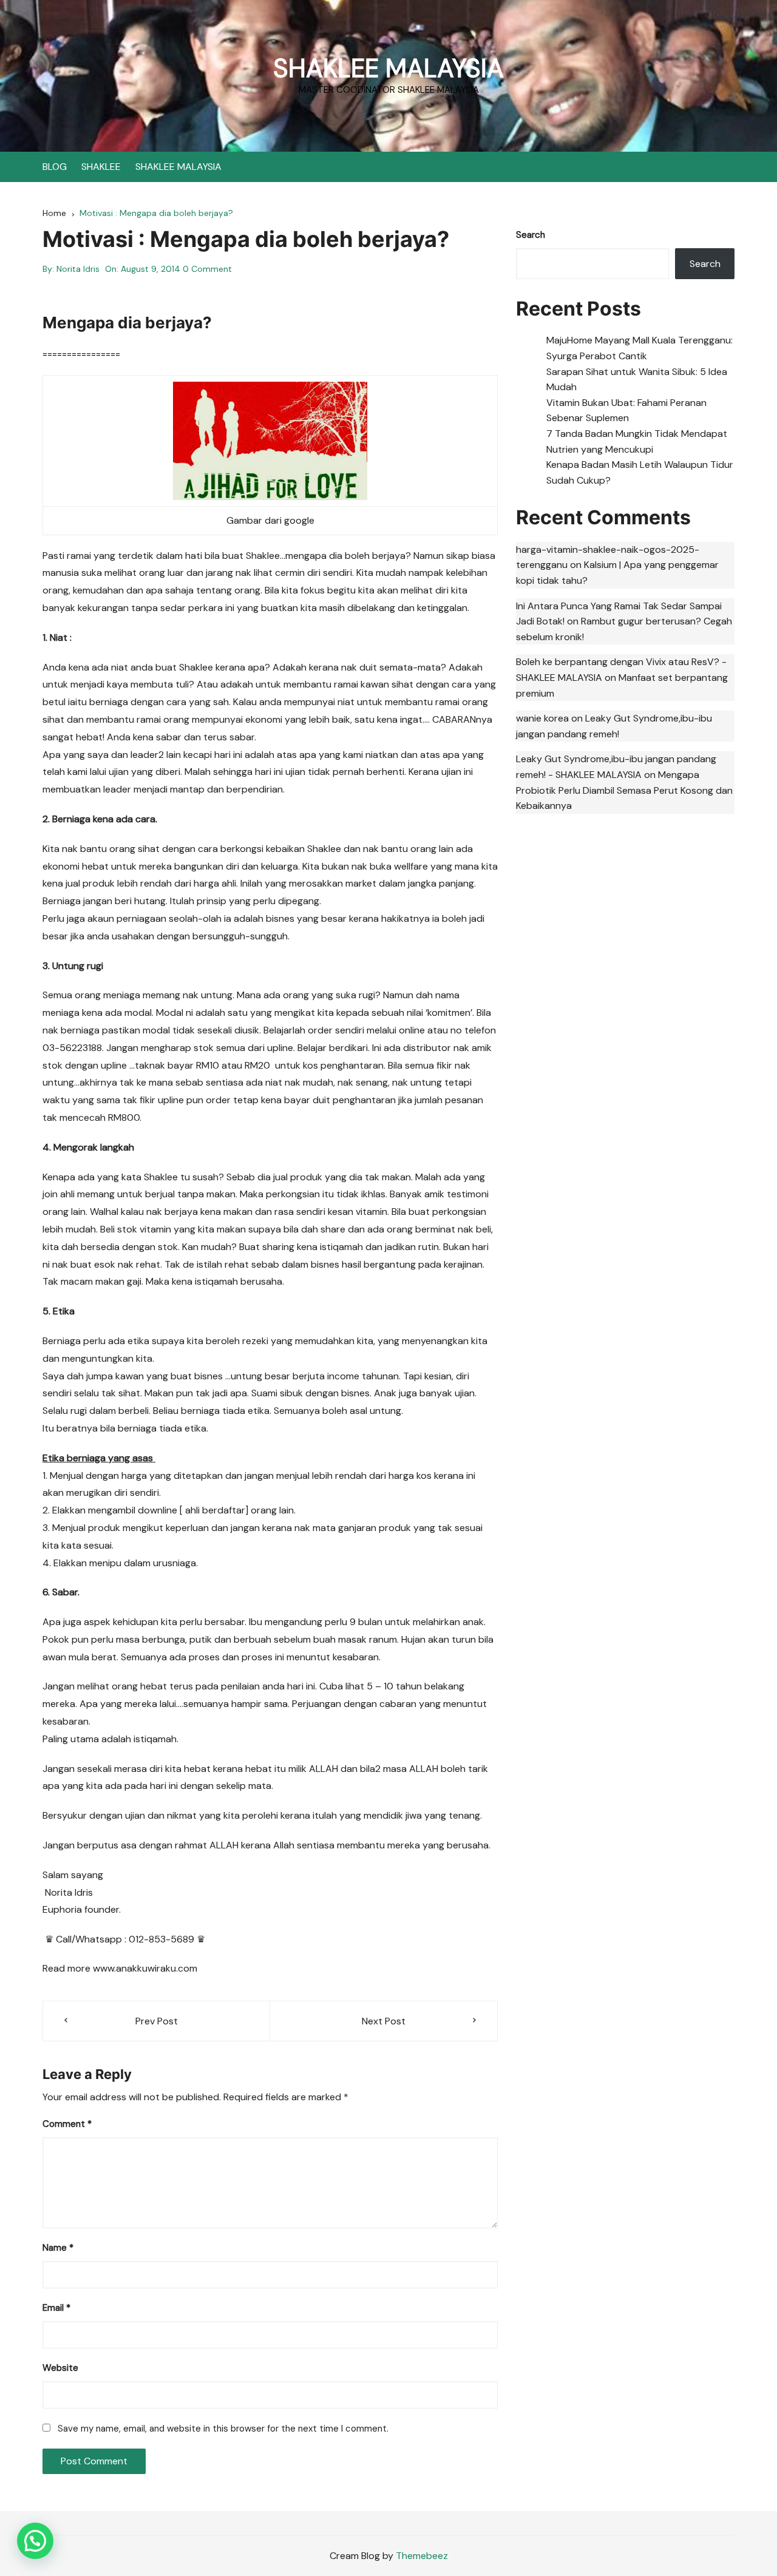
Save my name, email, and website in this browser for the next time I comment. (223, 2429)
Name (58, 2248)
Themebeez (422, 2556)
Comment (67, 2124)
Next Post (384, 2021)
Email (56, 2308)
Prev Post (157, 2021)
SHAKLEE (101, 167)
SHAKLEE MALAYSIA (388, 68)
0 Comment (207, 269)
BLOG (55, 167)
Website (60, 2368)
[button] (35, 2541)
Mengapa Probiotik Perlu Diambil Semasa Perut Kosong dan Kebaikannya (624, 790)
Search (531, 235)
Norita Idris (78, 269)
